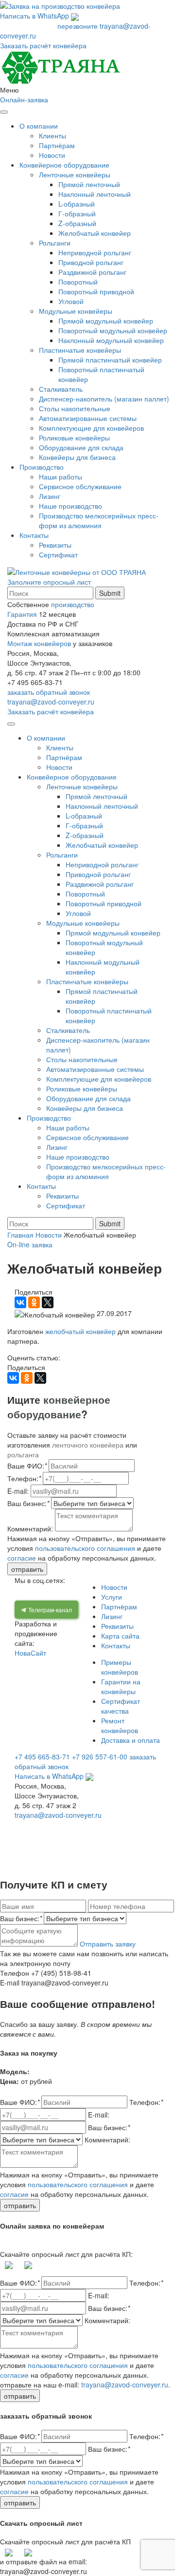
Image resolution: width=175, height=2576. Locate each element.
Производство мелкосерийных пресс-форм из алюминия (99, 520)
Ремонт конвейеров (120, 1725)
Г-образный (77, 213)
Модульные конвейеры (76, 311)
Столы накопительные (75, 408)
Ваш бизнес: (21, 1918)
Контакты (34, 535)
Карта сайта (120, 1636)
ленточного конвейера (88, 1445)
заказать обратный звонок (49, 692)
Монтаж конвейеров (39, 643)
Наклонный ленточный (95, 194)
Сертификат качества (121, 1706)
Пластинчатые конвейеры (80, 350)
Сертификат (58, 554)
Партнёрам (57, 145)
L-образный (77, 204)
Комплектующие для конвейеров (91, 428)
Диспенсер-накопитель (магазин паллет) (104, 399)
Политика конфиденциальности (78, 1839)
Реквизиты (55, 545)
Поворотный (78, 282)
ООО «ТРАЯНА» (48, 1824)
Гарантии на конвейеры (121, 1686)
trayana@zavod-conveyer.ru (51, 702)
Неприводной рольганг (95, 252)
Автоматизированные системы (88, 418)
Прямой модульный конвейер (106, 321)
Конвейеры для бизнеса (77, 457)
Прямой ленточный (89, 184)
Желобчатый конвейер (95, 233)
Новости (52, 155)
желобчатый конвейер (80, 1331)
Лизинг (50, 496)
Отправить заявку (108, 1944)
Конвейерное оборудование (64, 165)
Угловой (71, 301)
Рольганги (55, 243)
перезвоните (78, 26)
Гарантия (22, 614)
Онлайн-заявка (24, 99)
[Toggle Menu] (4, 112)
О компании (39, 126)
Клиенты (52, 135)
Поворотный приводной (96, 291)
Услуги (112, 1597)
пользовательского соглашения (85, 1548)
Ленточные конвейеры (75, 174)
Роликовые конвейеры (74, 438)
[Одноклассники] (34, 1302)
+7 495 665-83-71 (28, 26)
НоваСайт (30, 1653)
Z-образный (77, 223)
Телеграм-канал (49, 1610)
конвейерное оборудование (59, 1407)
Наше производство (70, 506)
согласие (22, 1558)
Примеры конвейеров (120, 1667)
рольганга (23, 1454)
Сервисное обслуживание (80, 486)
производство (73, 604)
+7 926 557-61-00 (100, 1756)
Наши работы (61, 477)
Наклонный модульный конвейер (111, 340)
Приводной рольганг (91, 262)
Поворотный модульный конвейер (113, 330)
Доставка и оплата (131, 1740)
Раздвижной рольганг (92, 272)
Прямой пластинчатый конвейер (110, 360)
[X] (48, 1302)
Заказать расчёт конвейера (43, 45)
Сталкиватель (61, 389)
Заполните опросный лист (49, 582)
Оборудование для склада (81, 447)
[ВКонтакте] (20, 1302)
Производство (42, 467)
